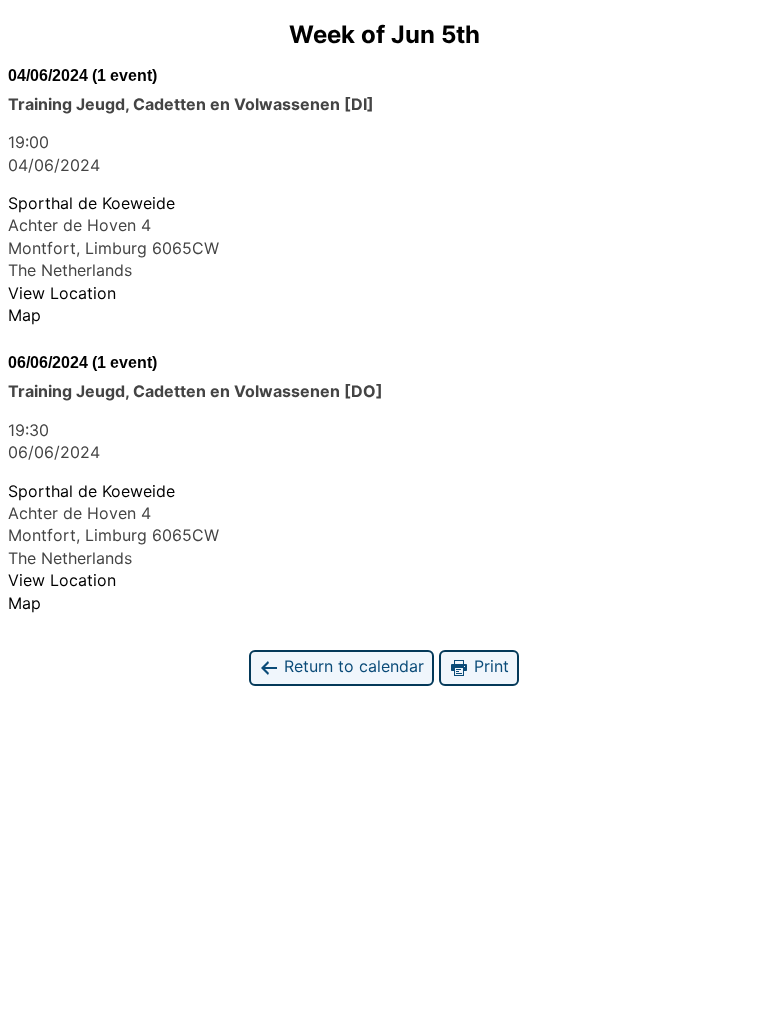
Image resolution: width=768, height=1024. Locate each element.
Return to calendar (351, 666)
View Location (62, 293)
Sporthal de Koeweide (91, 203)
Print (489, 666)
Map (24, 315)
